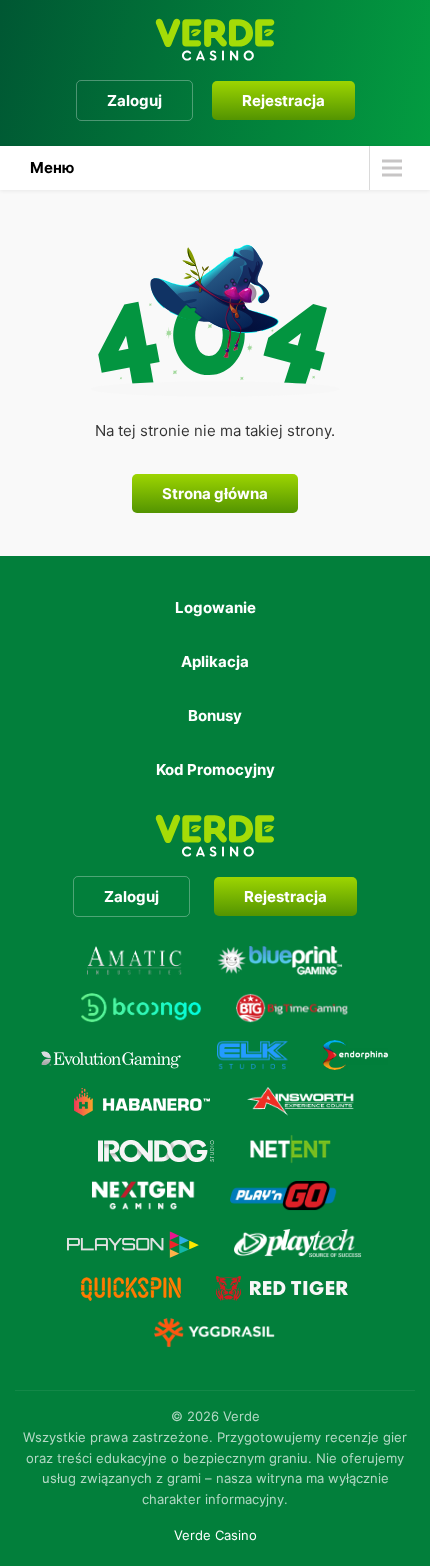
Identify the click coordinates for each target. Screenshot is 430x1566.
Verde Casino (215, 1535)
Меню (52, 167)
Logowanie (215, 607)
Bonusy (215, 715)
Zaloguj (134, 100)
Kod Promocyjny (215, 769)
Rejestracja (283, 100)
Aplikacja (215, 661)
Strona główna (215, 493)
